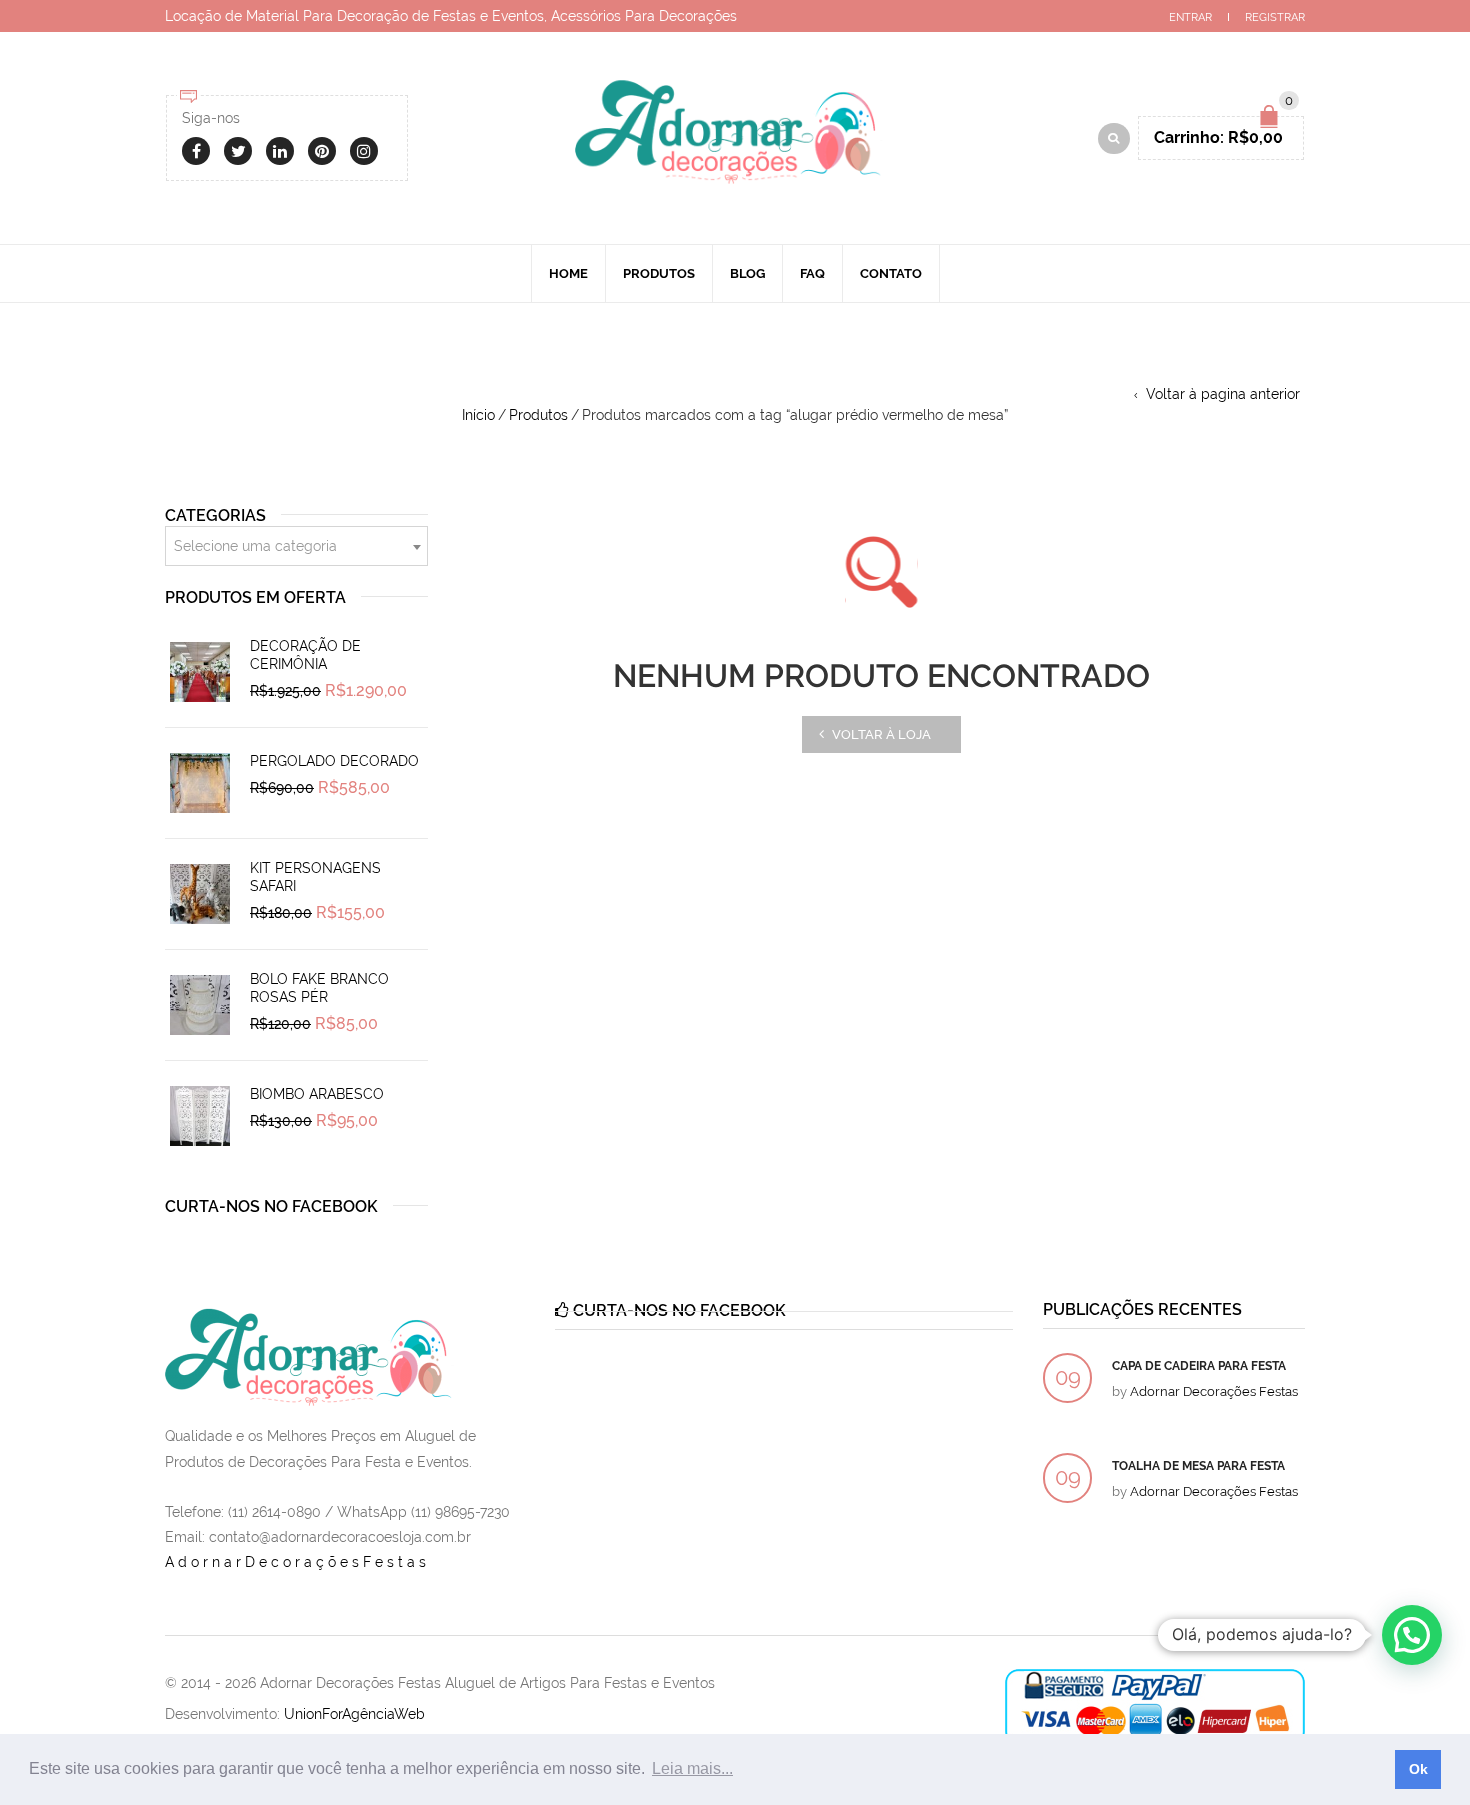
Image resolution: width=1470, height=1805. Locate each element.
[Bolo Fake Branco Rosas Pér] (200, 1005)
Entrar (1190, 17)
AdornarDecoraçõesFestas (297, 1562)
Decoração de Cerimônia (305, 655)
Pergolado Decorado (334, 761)
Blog (747, 273)
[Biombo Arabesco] (200, 1116)
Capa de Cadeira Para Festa (1199, 1366)
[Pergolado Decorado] (200, 783)
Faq (812, 273)
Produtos (659, 273)
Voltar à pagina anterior (1223, 394)
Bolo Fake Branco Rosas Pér (319, 988)
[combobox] (296, 546)
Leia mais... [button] (692, 1768)
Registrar (1275, 17)
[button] (1412, 1635)
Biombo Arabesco (317, 1094)
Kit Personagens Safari (315, 877)
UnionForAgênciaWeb (354, 1714)
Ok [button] (1418, 1769)
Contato (891, 273)
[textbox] (296, 547)
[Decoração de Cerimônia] (200, 672)
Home (568, 273)
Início (478, 415)
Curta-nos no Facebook (271, 1206)
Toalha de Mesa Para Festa (1198, 1466)
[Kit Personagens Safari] (200, 894)
